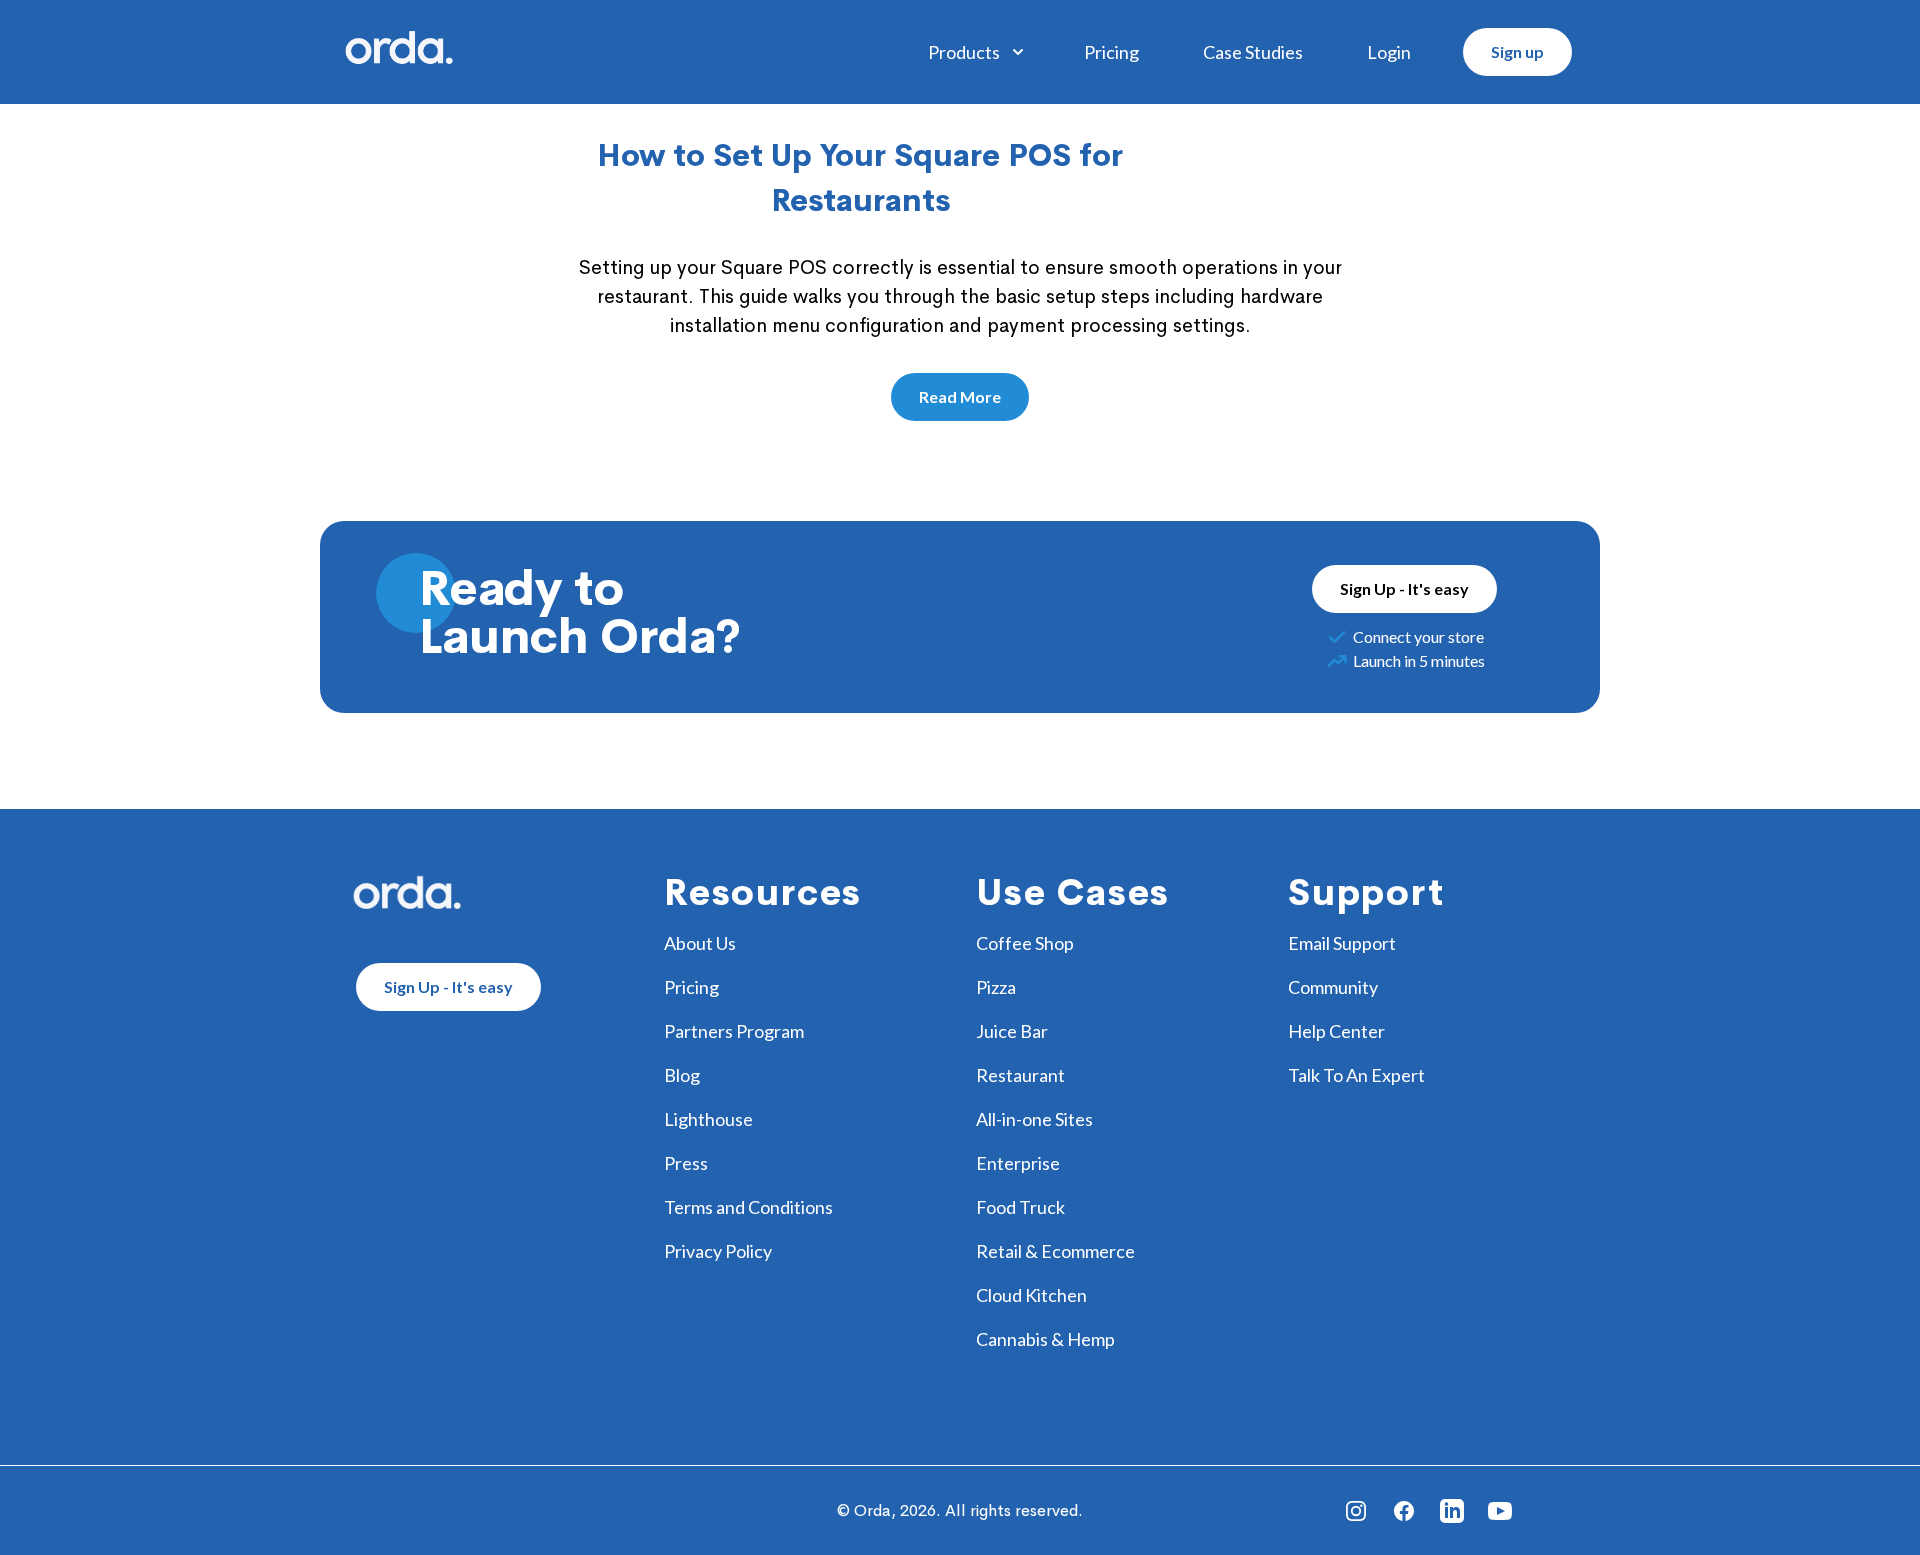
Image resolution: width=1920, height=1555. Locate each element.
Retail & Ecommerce (1055, 1251)
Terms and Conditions (748, 1207)
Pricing (1111, 52)
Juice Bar (1012, 1031)
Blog (682, 1075)
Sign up (1517, 51)
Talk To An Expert (1356, 1075)
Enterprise (1018, 1163)
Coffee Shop (1025, 943)
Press (686, 1163)
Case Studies (1253, 52)
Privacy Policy (718, 1251)
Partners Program (734, 1031)
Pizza (996, 987)
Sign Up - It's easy (1404, 588)
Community (1333, 987)
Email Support (1342, 943)
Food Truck (1020, 1207)
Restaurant (1020, 1075)
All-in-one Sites (1034, 1119)
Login (1389, 52)
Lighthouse (708, 1119)
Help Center (1336, 1031)
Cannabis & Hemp (1045, 1339)
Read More (960, 396)
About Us (700, 943)
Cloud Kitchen (1031, 1295)
